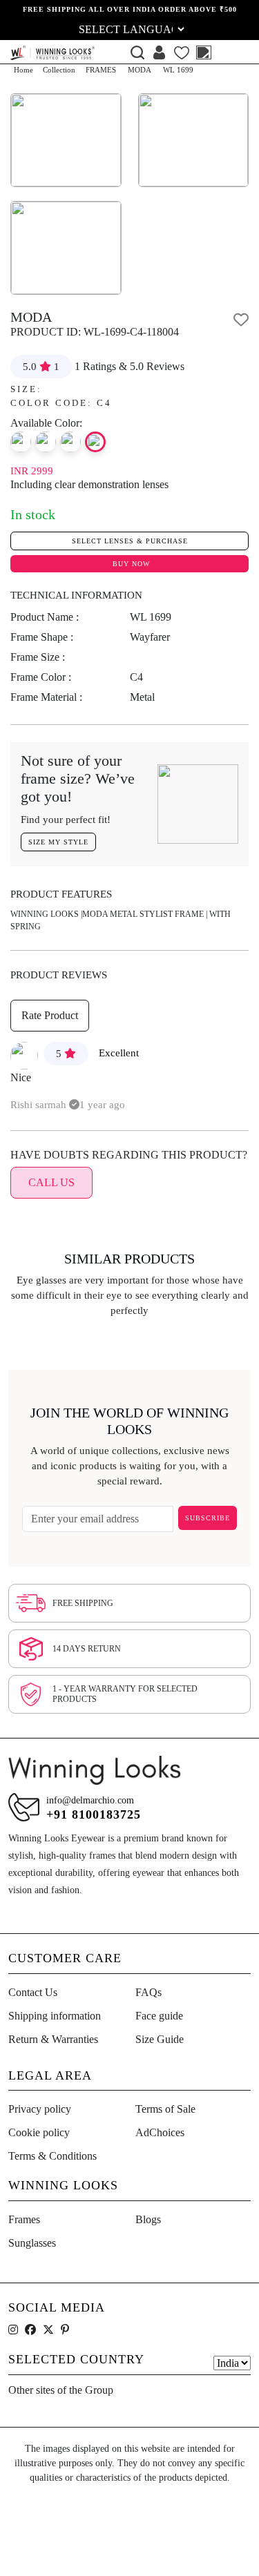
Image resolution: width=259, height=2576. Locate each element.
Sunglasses (32, 2243)
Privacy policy (40, 2109)
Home (23, 70)
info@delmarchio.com (90, 1800)
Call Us (51, 1182)
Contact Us (33, 1992)
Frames (24, 2219)
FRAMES (101, 70)
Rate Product (50, 1015)
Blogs (148, 2219)
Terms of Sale (165, 2109)
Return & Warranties (53, 2039)
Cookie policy (39, 2132)
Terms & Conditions (52, 2156)
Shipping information (55, 2016)
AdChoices (160, 2132)
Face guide (159, 2016)
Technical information (76, 595)
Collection (59, 70)
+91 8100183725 (94, 1814)
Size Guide (160, 2039)
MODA (139, 70)
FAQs (148, 1992)
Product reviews (59, 975)
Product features (61, 894)
